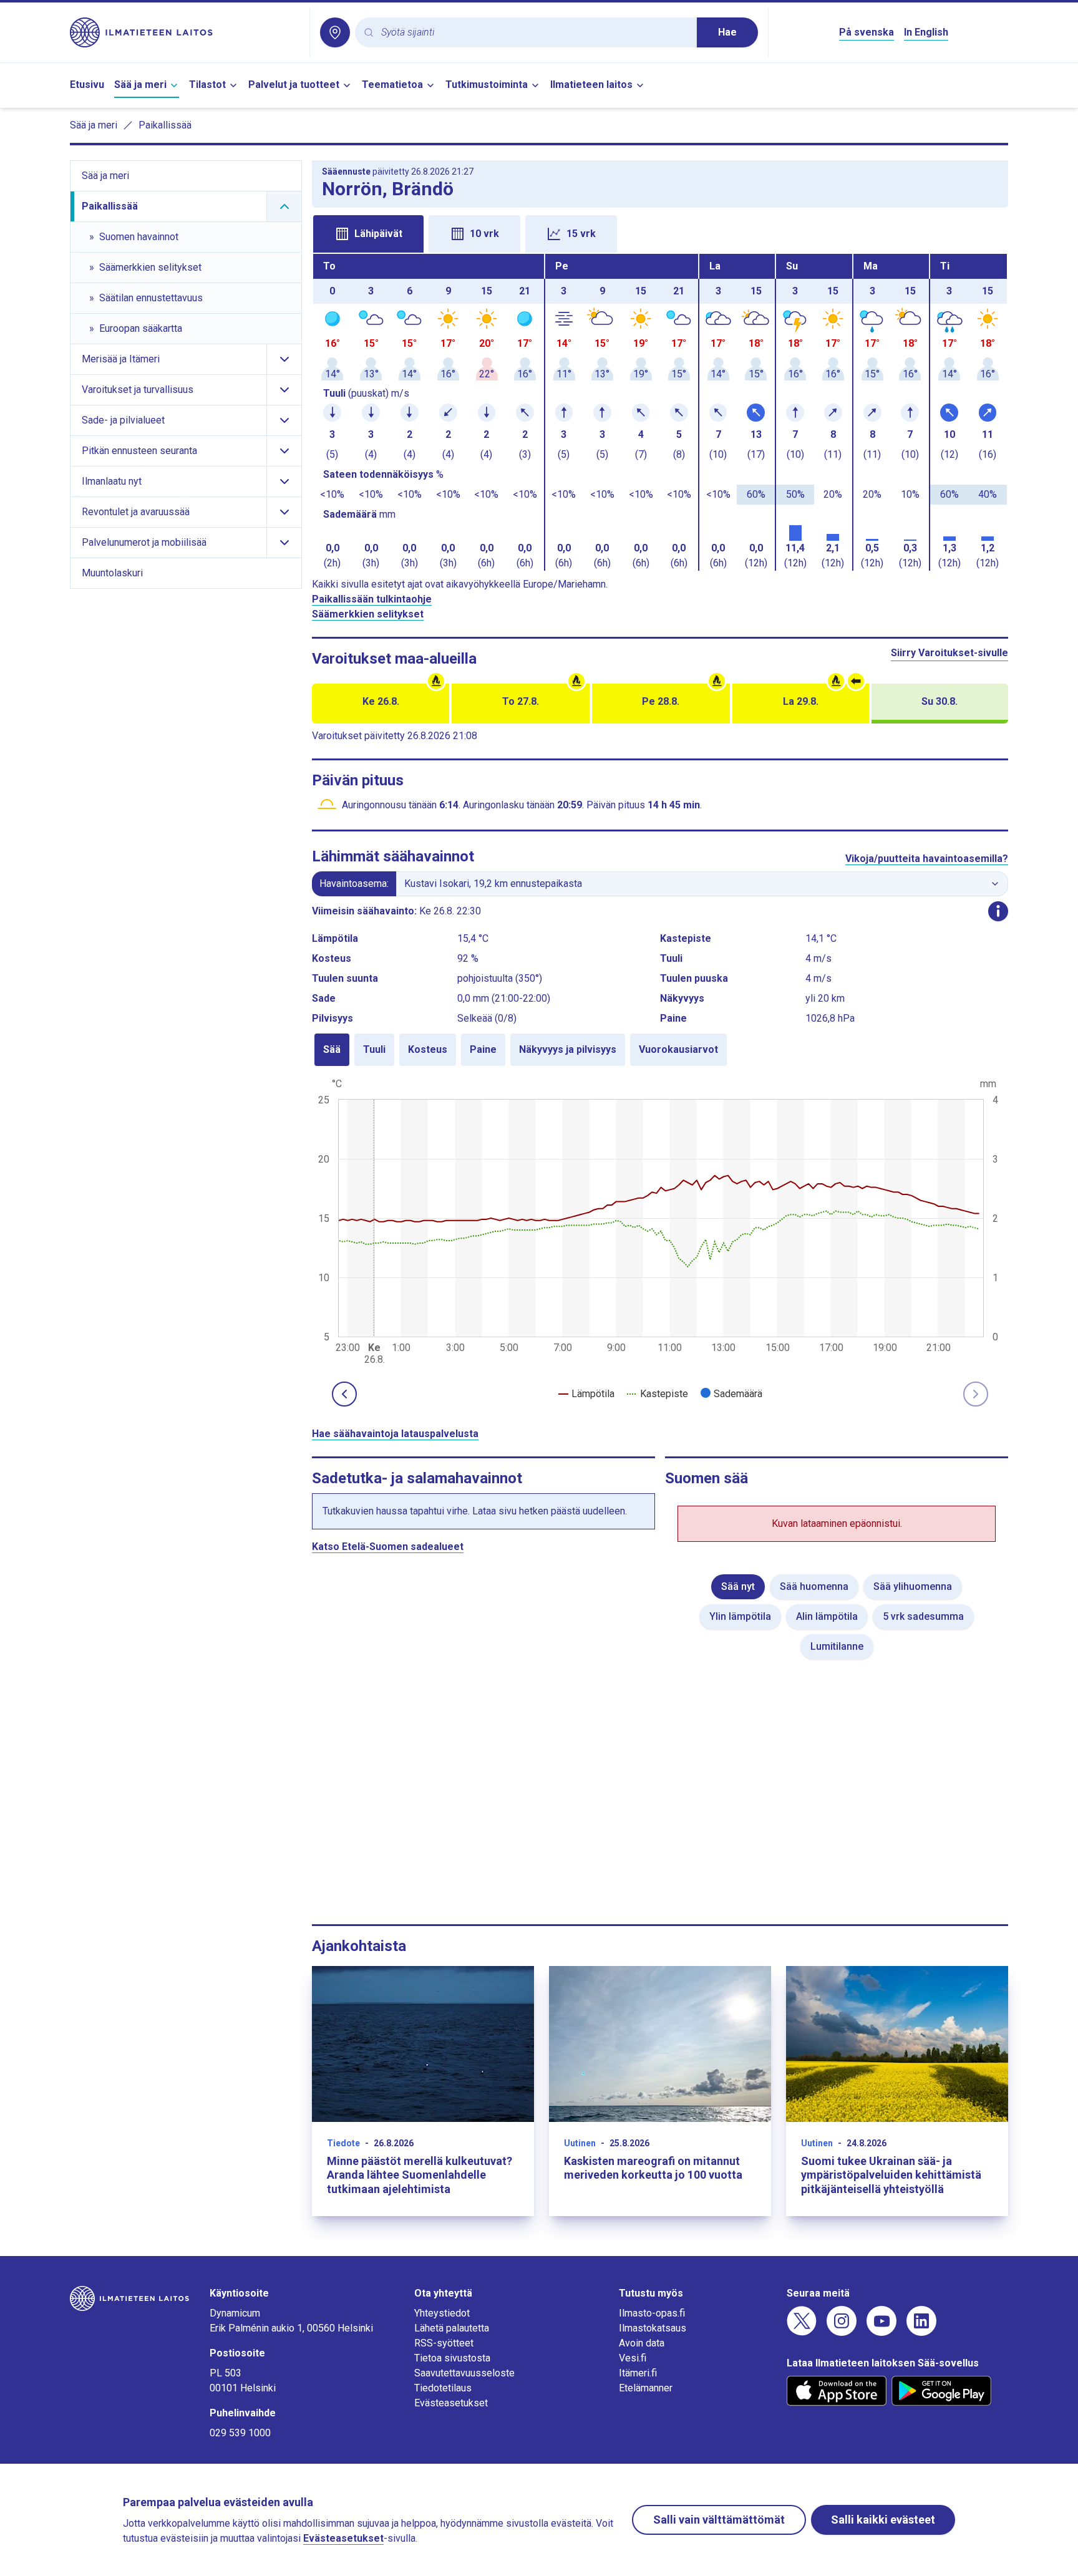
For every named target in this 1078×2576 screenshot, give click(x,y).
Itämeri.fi (638, 2373)
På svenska (867, 32)
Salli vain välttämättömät (719, 2520)
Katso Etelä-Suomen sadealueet (388, 1547)
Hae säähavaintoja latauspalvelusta (395, 1434)
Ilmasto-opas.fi (652, 2313)
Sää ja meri (140, 85)
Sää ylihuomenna (913, 1586)
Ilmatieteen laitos (591, 85)
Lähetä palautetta (452, 2328)
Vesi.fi (633, 2358)
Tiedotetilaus (443, 2388)
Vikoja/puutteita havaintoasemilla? (927, 859)
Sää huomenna (814, 1586)
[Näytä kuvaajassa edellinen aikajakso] (344, 1394)
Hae (727, 32)
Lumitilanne (837, 1646)
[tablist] (660, 233)
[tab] (368, 234)
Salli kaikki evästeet (883, 2520)
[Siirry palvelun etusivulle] (185, 32)
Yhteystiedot (442, 2313)
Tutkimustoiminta (487, 85)
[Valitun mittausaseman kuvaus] (998, 911)
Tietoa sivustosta (452, 2358)
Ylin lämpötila (740, 1616)
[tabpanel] (660, 412)
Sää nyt (738, 1586)
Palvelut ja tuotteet (294, 85)
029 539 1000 (240, 2433)
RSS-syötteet (444, 2343)
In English (926, 32)
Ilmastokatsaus (653, 2328)
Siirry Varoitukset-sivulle (949, 653)
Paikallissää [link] (165, 125)
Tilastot (207, 85)
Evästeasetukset (451, 2403)
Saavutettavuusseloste (464, 2373)
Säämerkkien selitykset (368, 614)
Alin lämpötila (827, 1616)
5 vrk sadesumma (923, 1616)
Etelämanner (646, 2388)
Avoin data (642, 2343)
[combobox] (534, 33)
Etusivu (87, 85)
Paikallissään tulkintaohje (372, 599)
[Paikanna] (335, 32)
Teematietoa (392, 85)
